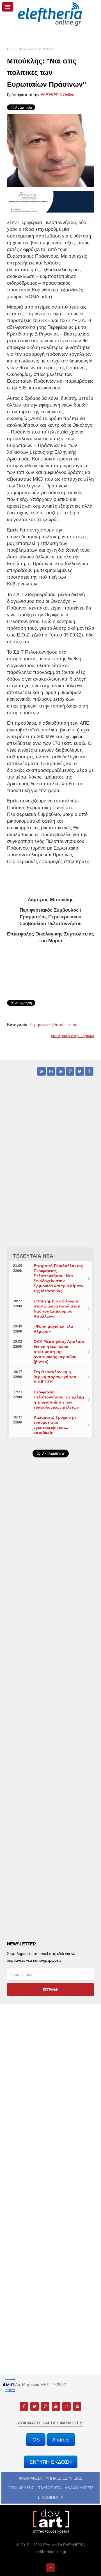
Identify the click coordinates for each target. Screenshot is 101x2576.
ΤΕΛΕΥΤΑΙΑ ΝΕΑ (33, 1256)
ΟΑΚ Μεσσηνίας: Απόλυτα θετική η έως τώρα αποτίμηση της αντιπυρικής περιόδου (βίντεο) (59, 1352)
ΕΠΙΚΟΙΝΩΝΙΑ (50, 2497)
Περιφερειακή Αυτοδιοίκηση (54, 1025)
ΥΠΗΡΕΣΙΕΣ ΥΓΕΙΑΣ (64, 2478)
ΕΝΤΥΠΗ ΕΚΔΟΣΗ (51, 2462)
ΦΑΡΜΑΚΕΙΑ (30, 2478)
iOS (36, 2439)
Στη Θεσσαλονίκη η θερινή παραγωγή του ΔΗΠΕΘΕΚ (55, 1377)
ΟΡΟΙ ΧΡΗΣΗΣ (21, 2488)
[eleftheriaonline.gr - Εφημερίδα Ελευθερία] (50, 14)
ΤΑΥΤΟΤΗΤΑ (50, 2488)
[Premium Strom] (50, 201)
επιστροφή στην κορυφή (73, 1036)
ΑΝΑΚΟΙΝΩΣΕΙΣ (79, 2488)
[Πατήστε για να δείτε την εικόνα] (50, 150)
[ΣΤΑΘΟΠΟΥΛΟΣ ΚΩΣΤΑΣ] (50, 2521)
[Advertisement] (50, 1607)
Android (61, 2439)
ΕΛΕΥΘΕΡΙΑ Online (57, 95)
